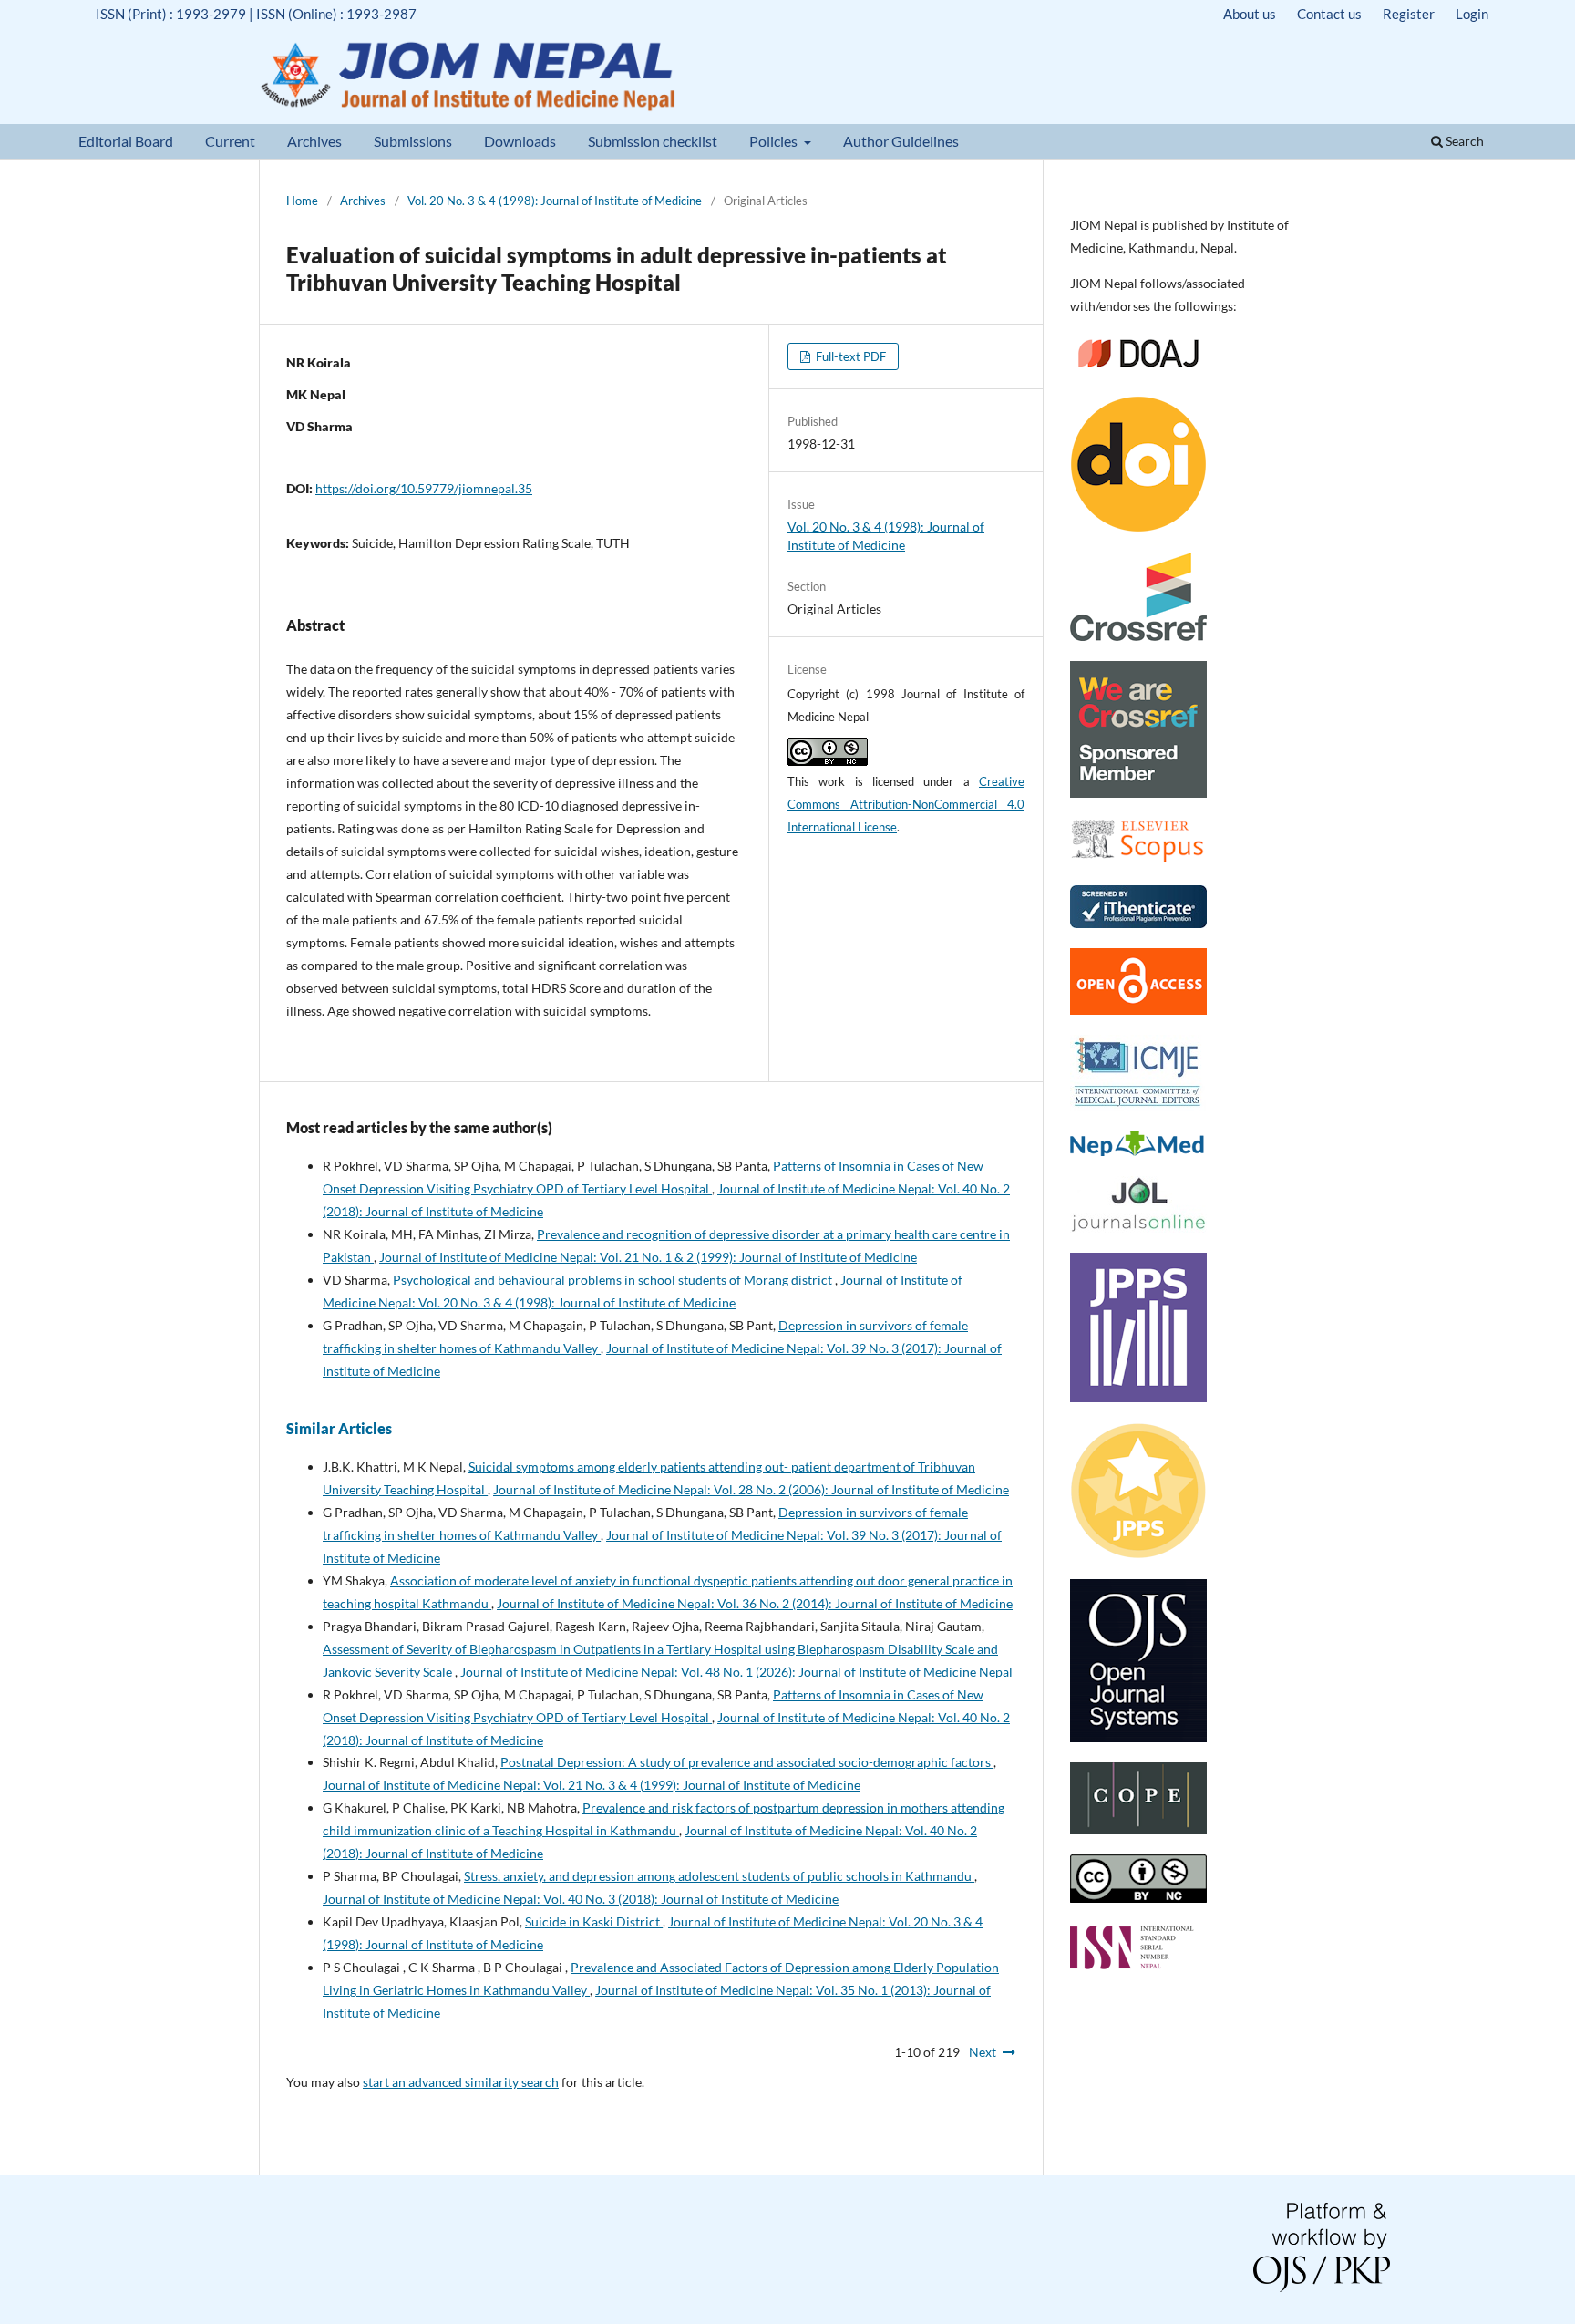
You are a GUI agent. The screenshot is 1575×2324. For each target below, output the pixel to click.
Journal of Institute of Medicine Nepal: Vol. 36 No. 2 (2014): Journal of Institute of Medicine (755, 1603)
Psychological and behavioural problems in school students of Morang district (614, 1280)
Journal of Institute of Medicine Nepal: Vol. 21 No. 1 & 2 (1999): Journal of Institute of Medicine (648, 1257)
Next (983, 2052)
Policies (775, 141)
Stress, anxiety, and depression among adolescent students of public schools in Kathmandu (719, 1876)
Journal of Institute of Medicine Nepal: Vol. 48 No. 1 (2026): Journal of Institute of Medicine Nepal (736, 1672)
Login (1472, 14)
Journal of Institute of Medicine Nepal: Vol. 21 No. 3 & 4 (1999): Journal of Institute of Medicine (592, 1785)
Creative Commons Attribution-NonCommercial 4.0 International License (906, 804)
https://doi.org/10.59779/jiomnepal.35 (424, 488)
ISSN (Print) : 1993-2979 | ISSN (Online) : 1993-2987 (256, 14)
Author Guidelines (901, 141)
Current (230, 141)
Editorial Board (126, 141)
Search (1463, 141)
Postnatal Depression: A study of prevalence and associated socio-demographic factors (747, 1762)
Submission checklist (653, 141)
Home (302, 201)
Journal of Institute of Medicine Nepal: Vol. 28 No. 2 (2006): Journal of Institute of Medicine (751, 1489)
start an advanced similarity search (461, 2082)
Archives (314, 141)
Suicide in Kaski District (594, 1921)
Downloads (520, 141)
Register (1409, 14)
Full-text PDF (849, 356)
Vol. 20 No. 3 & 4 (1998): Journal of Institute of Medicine (555, 201)
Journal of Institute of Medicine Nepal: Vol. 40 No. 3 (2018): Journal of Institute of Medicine (581, 1899)
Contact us (1329, 14)
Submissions (413, 141)
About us (1250, 14)
